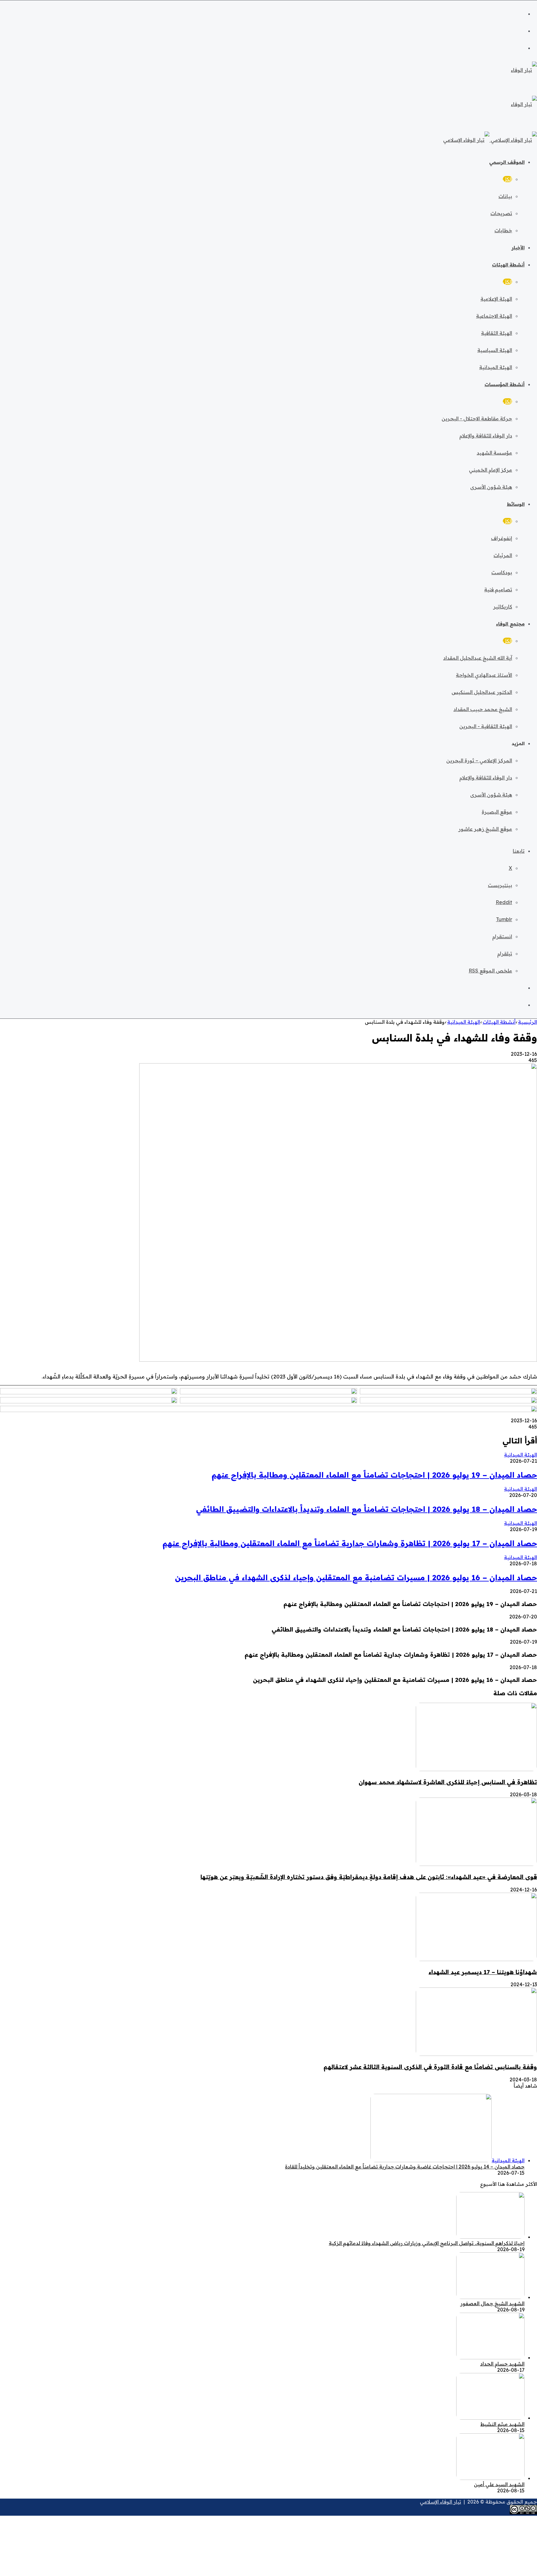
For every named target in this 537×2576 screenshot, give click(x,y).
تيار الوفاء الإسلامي (441, 2502)
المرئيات (503, 555)
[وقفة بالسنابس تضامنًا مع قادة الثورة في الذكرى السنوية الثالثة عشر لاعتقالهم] (476, 2054)
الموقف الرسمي (507, 162)
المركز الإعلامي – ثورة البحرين (479, 760)
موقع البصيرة (497, 812)
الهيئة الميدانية (496, 367)
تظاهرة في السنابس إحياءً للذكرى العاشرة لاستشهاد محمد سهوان (448, 1782)
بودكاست (502, 572)
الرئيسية (528, 1022)
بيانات (505, 196)
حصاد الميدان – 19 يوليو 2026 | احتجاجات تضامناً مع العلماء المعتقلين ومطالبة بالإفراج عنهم (374, 1475)
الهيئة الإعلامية (496, 299)
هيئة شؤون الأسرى (491, 487)
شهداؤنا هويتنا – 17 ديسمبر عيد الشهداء (483, 1972)
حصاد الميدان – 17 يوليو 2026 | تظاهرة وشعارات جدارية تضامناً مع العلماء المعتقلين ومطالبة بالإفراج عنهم (350, 1543)
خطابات (503, 230)
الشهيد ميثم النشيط (503, 2424)
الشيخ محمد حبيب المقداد (483, 709)
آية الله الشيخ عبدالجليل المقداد (478, 658)
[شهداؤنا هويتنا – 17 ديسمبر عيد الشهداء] (476, 1959)
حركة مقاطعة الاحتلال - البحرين (477, 418)
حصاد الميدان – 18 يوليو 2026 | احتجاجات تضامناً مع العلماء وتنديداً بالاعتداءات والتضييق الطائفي (367, 1509)
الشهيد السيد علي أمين (499, 2484)
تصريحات (501, 213)
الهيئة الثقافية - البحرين (486, 726)
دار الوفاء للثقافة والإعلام (486, 436)
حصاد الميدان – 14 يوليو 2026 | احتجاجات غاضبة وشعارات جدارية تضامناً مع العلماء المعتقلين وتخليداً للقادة (405, 2167)
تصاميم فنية (498, 589)
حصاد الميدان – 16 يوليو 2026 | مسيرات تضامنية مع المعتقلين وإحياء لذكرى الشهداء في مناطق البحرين (356, 1577)
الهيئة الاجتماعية (494, 316)
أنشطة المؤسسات (505, 384)
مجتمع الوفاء (510, 624)
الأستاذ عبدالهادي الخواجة (484, 675)
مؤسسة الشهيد (494, 453)
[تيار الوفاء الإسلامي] (490, 140)
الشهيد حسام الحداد (502, 2364)
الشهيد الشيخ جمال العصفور (492, 2303)
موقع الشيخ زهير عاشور (485, 829)
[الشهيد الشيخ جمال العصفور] (490, 2297)
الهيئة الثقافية (497, 333)
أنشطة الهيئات (508, 265)
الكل (507, 179)
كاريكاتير (503, 607)
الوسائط (516, 504)
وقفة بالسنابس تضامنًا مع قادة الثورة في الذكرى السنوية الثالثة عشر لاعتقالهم (430, 2067)
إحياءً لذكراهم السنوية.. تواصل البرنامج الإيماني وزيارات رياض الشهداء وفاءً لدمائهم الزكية (427, 2243)
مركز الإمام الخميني (491, 470)
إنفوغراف (502, 538)
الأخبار (518, 248)
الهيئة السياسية (495, 350)
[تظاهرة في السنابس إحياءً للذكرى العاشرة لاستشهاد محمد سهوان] (476, 1769)
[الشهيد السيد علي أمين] (490, 2478)
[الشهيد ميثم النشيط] (490, 2418)
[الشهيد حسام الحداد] (490, 2357)
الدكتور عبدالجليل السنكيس (482, 692)
